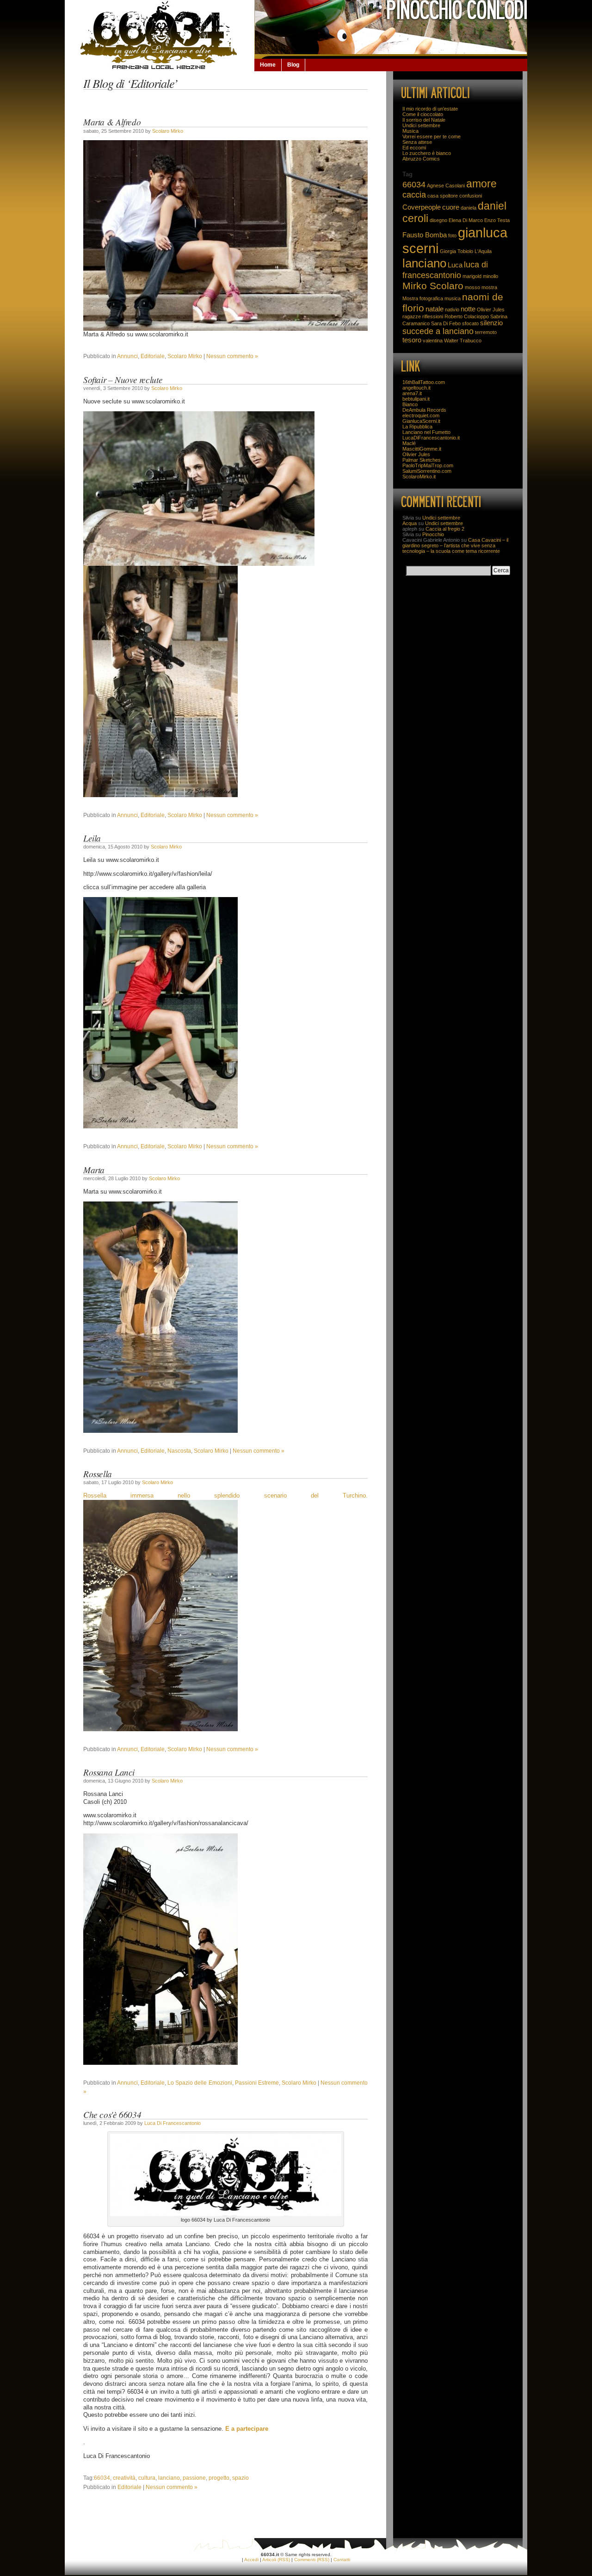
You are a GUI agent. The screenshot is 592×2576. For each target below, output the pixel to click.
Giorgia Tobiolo (456, 251)
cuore (451, 207)
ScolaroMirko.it (419, 477)
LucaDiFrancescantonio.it (431, 438)
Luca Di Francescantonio (173, 2123)
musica (453, 298)
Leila (92, 838)
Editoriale (153, 356)
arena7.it (412, 393)
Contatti (342, 2560)
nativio (452, 310)
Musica (410, 131)
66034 (102, 2478)
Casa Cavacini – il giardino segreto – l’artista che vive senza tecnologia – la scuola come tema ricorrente (455, 545)
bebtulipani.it (416, 399)
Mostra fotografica (423, 298)
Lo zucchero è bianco (427, 153)
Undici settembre (421, 125)
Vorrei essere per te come (432, 136)
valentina (433, 341)
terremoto (486, 332)
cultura (147, 2478)
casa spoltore (443, 196)
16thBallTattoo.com (424, 382)
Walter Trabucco (463, 341)
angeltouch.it (416, 388)
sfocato (470, 323)
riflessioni (433, 316)
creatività (124, 2478)
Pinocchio (433, 534)
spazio (240, 2478)
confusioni (471, 196)
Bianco (410, 404)
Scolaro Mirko (168, 131)
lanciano (169, 2478)
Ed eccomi (414, 148)
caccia (414, 195)
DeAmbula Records (424, 410)
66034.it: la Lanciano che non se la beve (160, 35)
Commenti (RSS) (312, 2560)
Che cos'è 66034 (112, 2114)
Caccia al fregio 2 (445, 529)
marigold (472, 276)
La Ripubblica (417, 427)
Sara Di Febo (446, 323)
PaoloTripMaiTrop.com (428, 465)
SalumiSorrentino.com (427, 471)
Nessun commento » (232, 356)
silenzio (491, 323)
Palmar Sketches (422, 460)
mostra (489, 287)
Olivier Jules (491, 310)
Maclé (409, 443)
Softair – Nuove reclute (123, 379)
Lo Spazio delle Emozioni (200, 2083)
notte (468, 309)
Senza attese (417, 142)
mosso (472, 287)
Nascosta (179, 1451)
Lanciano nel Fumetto (426, 432)
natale (435, 309)
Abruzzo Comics (421, 159)
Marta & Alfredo (112, 122)
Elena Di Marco (466, 220)
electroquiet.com (421, 415)
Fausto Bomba (425, 235)
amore (481, 184)
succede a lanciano (438, 331)
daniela (469, 208)
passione (194, 2478)
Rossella (98, 1474)
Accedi (251, 2560)
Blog (293, 65)
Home (268, 65)
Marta (94, 1170)
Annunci (127, 356)
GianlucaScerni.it (421, 421)
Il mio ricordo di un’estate (430, 109)
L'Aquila (483, 251)
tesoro (412, 340)
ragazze (412, 316)
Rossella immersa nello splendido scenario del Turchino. (225, 1496)
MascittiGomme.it (422, 449)
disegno (438, 220)
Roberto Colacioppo (467, 316)
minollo (490, 276)
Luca (455, 265)
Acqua (410, 523)
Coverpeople (422, 207)
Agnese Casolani (446, 186)
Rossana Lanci (109, 1772)
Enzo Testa (497, 220)
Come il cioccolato (423, 114)
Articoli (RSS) (276, 2560)
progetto (219, 2478)
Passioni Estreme (257, 2083)
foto (452, 235)
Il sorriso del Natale (424, 120)
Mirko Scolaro (433, 286)
